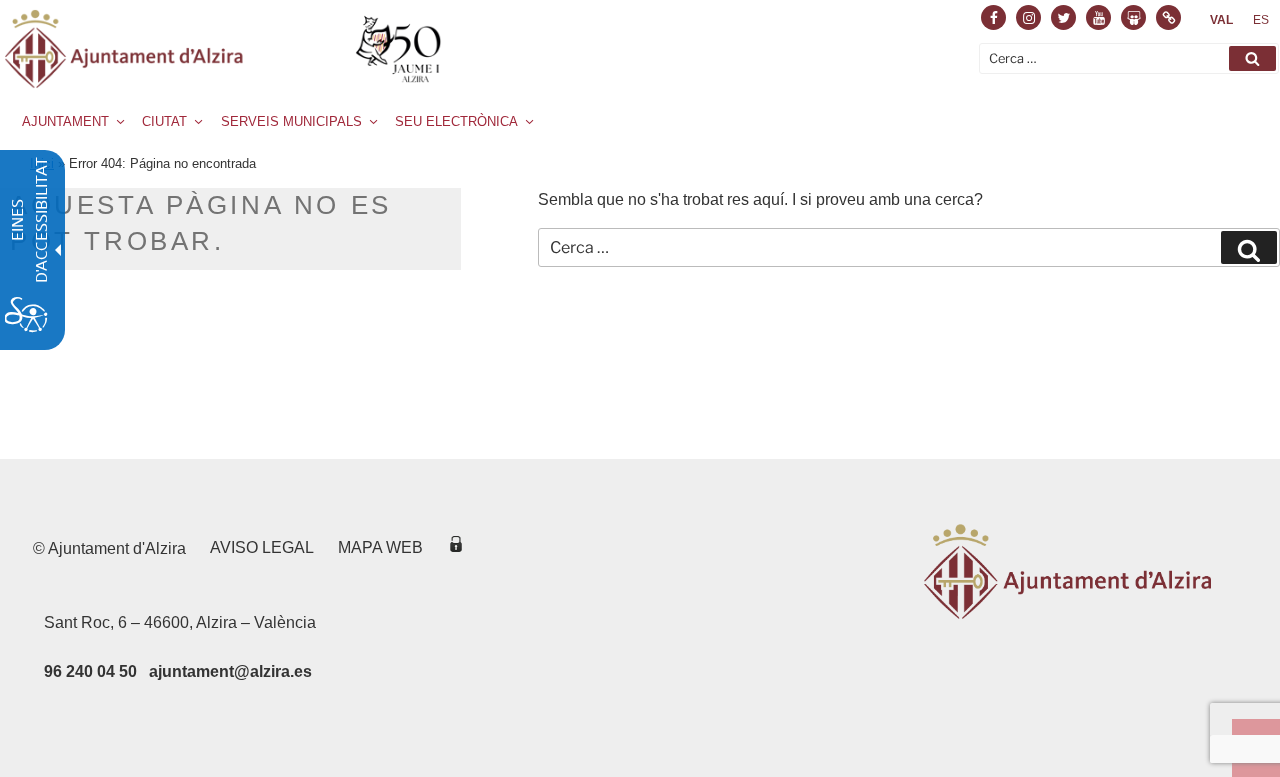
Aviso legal (262, 547)
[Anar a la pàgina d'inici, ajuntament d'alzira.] (226, 49)
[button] (1252, 58)
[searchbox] (1129, 58)
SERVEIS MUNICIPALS (291, 121)
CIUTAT (164, 121)
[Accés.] (456, 547)
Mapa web (380, 547)
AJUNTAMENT (65, 121)
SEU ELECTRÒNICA (456, 121)
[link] (1221, 20)
